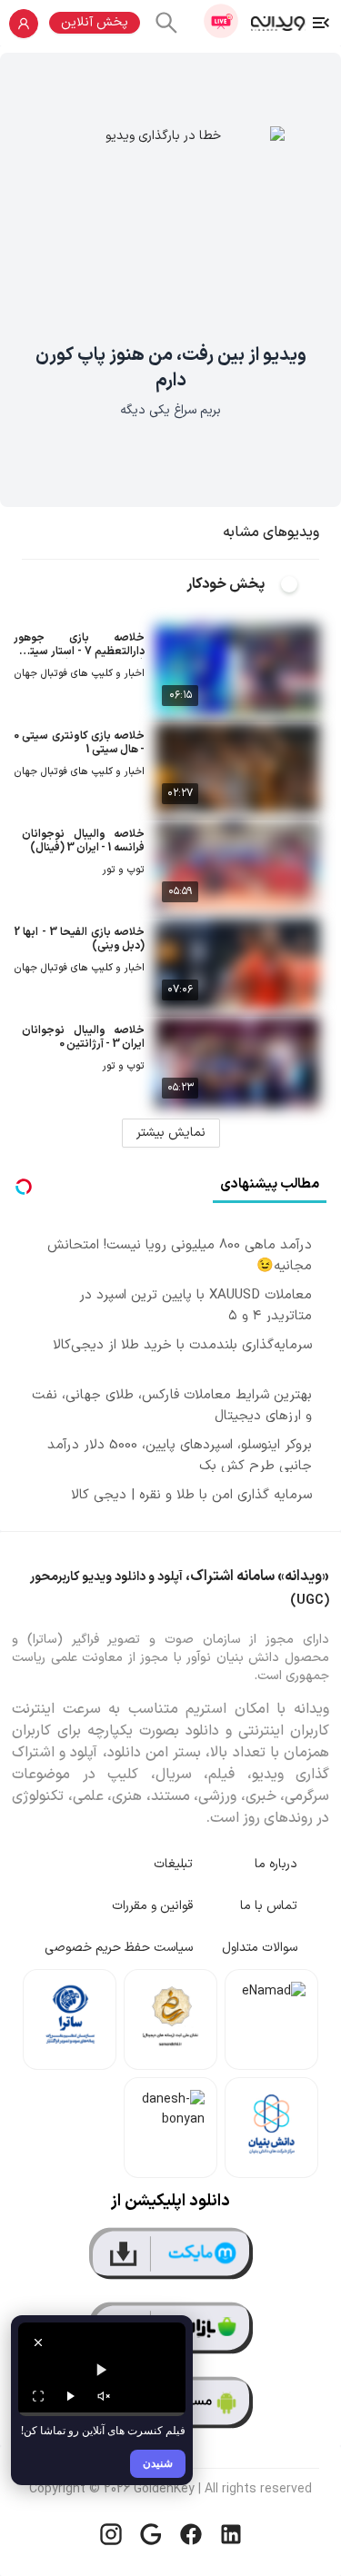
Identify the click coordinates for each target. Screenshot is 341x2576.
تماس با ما (269, 1906)
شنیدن (158, 2463)
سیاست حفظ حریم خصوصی (119, 1948)
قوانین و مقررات (152, 1906)
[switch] (299, 584)
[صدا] (104, 2396)
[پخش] (71, 2396)
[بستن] (38, 2342)
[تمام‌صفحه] (38, 2396)
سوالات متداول (260, 1948)
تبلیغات (173, 1864)
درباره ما (276, 1864)
